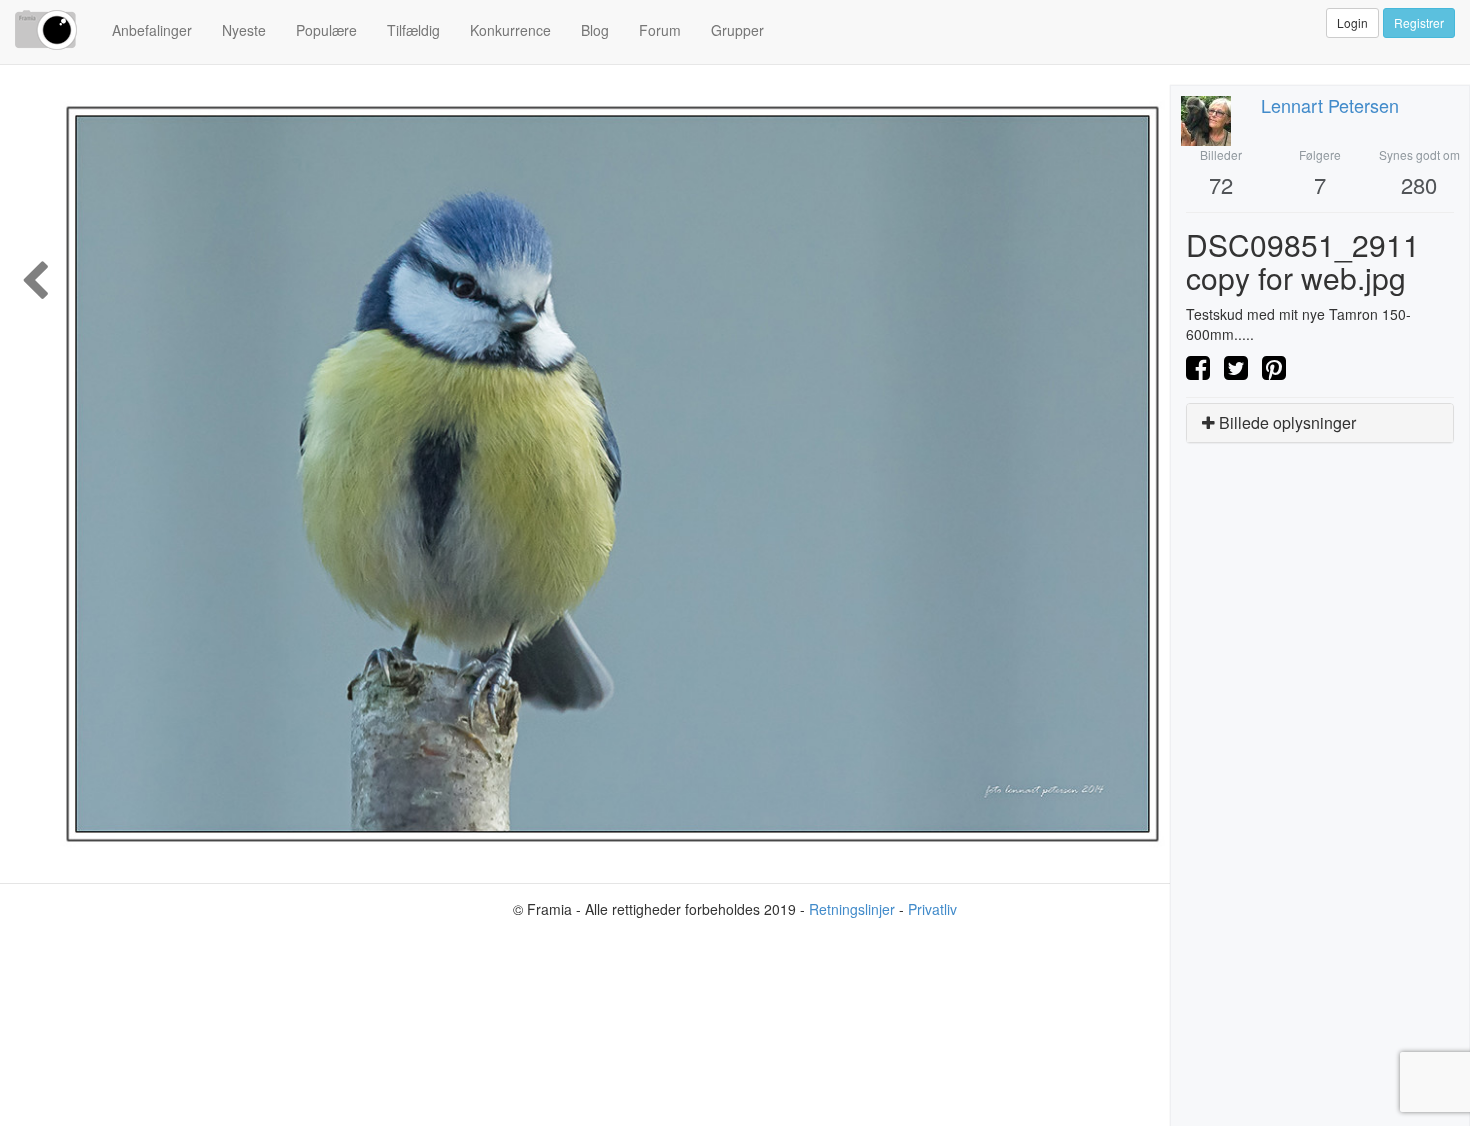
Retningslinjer (852, 909)
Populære (326, 30)
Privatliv (932, 909)
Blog (595, 30)
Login (1352, 22)
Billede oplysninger (1285, 422)
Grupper (737, 30)
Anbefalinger (152, 30)
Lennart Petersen (1330, 105)
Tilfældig (413, 30)
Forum (660, 30)
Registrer (1419, 22)
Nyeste (244, 30)
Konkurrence (510, 30)
